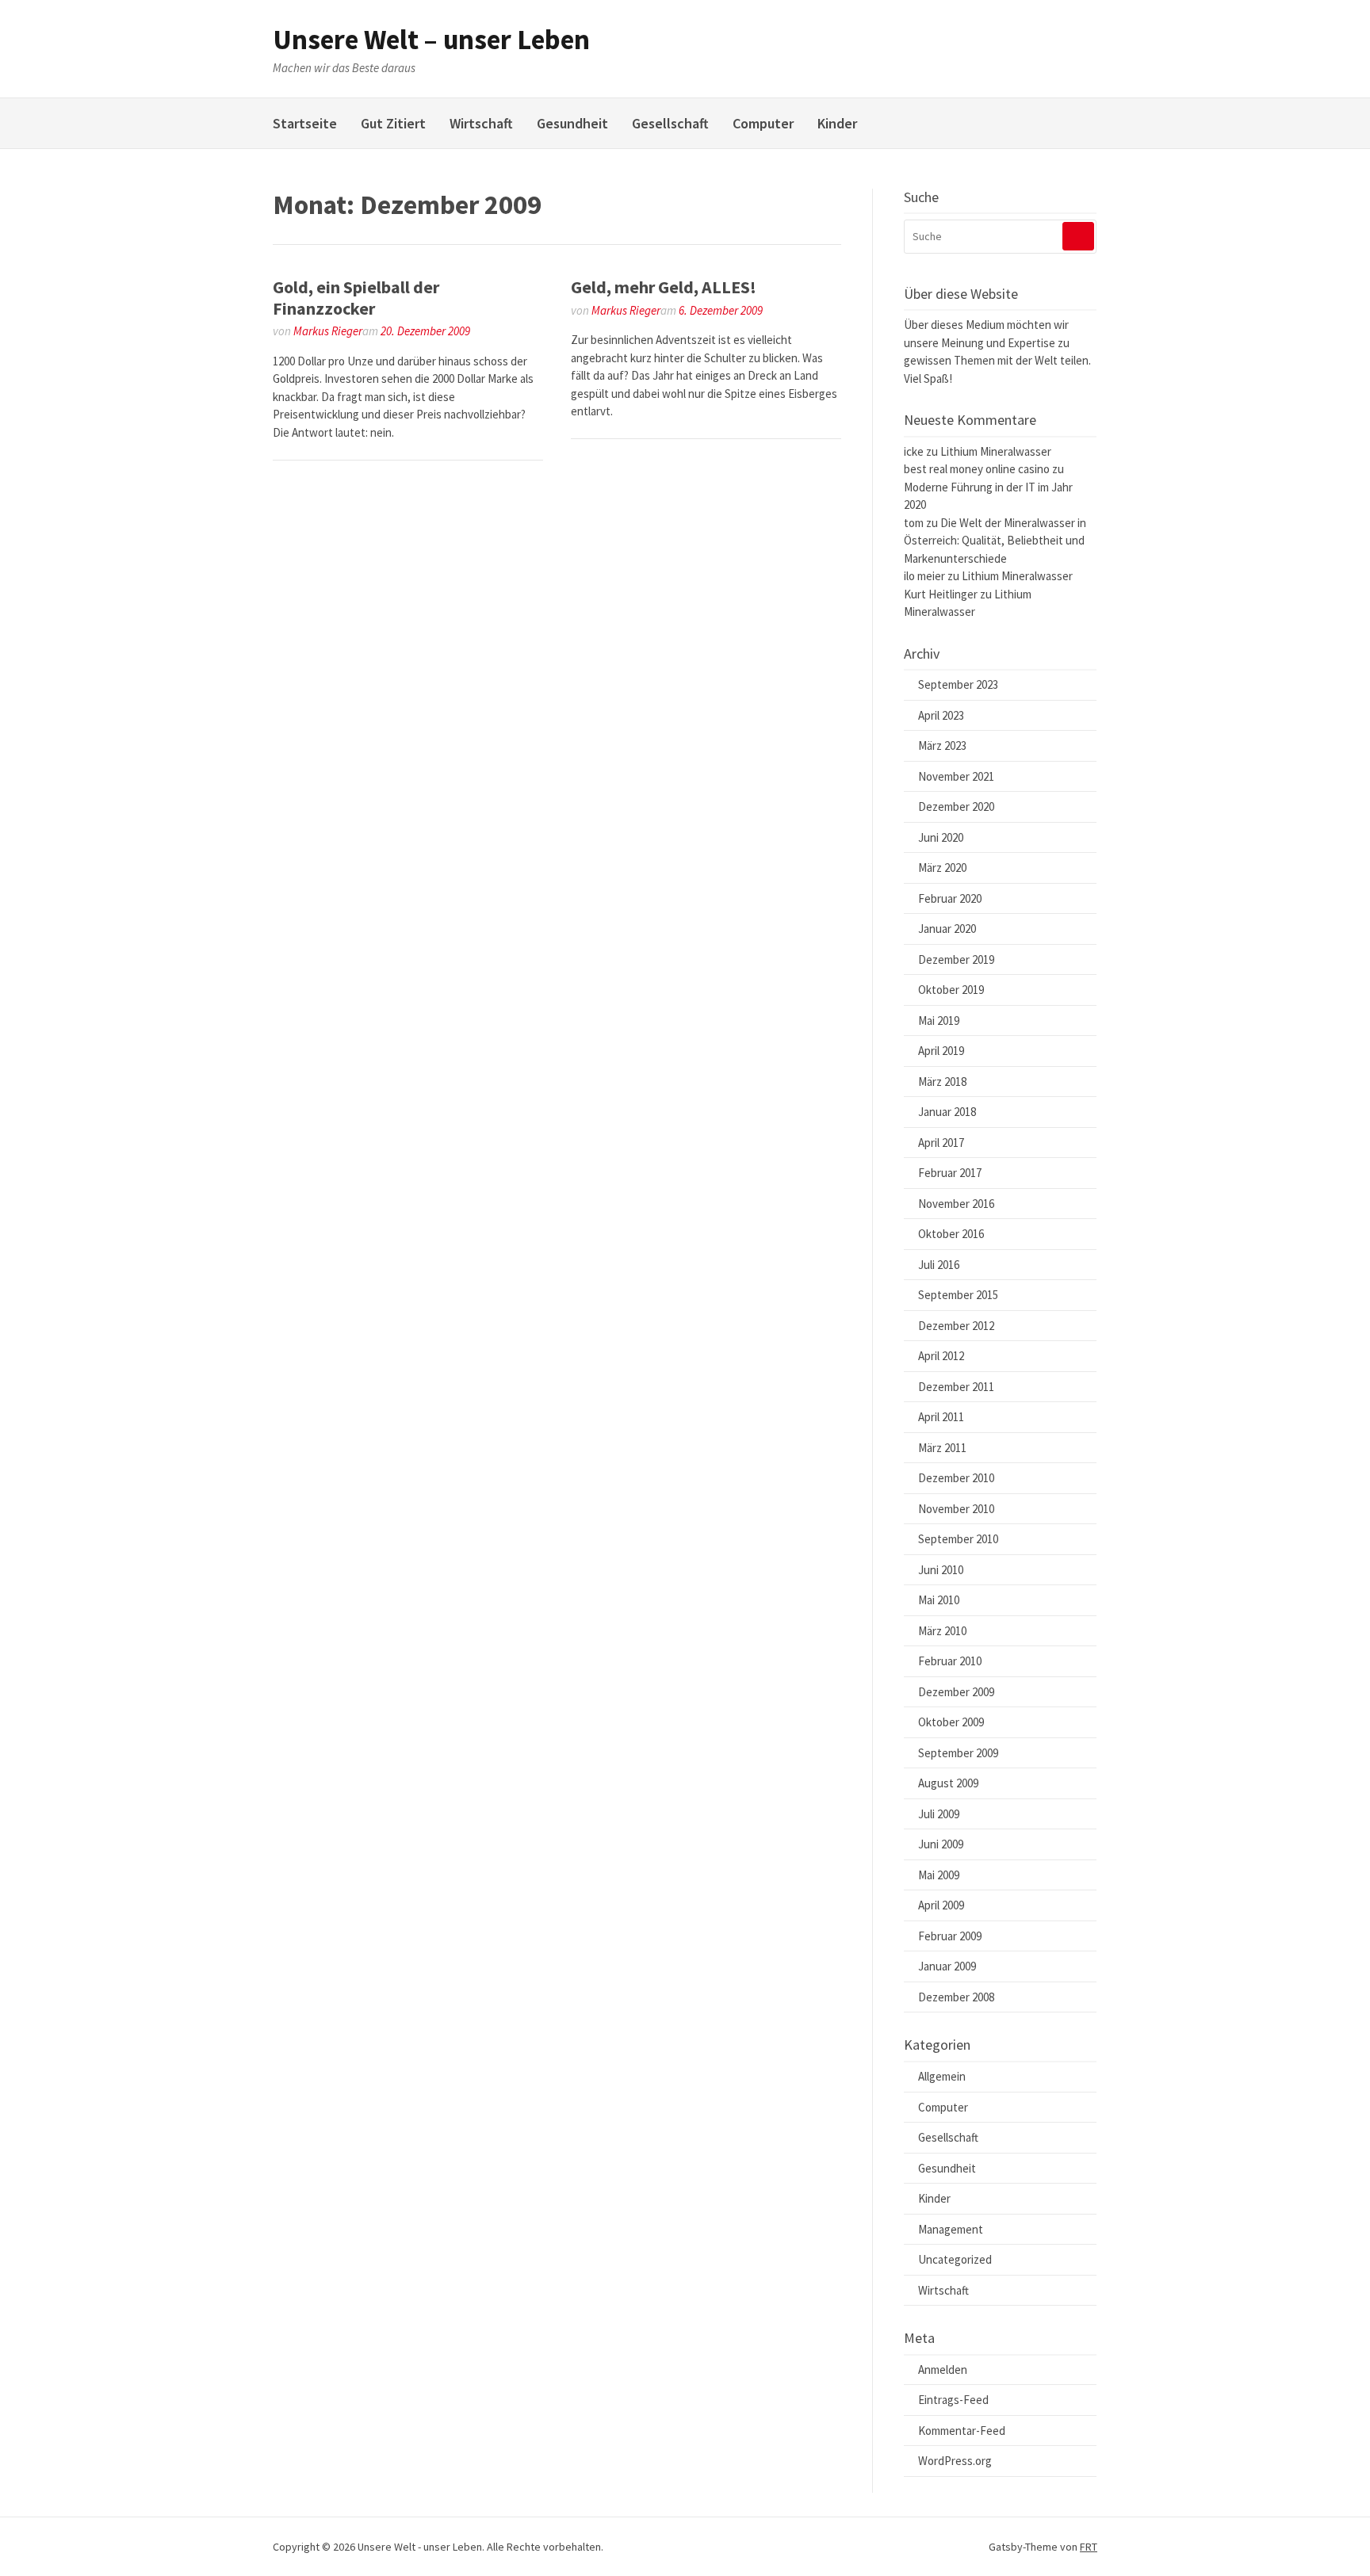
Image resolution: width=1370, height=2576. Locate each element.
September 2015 (958, 1295)
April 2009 (941, 1905)
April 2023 (941, 715)
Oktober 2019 (951, 990)
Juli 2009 (939, 1814)
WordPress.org (955, 2461)
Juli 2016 (939, 1265)
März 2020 (942, 868)
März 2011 (942, 1448)
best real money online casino (977, 469)
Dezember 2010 (956, 1478)
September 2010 (958, 1539)
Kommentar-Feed (962, 2431)
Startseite (305, 123)
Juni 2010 (941, 1570)
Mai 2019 (939, 1020)
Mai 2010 (939, 1600)
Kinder (837, 123)
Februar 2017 (950, 1173)
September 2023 (958, 684)
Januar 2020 (947, 929)
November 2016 (956, 1204)
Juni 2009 (941, 1844)
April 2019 (941, 1051)
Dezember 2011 (956, 1387)
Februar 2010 (950, 1661)
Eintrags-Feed (953, 2400)
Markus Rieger (328, 331)
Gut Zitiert (393, 123)
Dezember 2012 (956, 1326)
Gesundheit (572, 123)
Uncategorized (955, 2259)
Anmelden (943, 2370)
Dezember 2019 (956, 959)
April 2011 (941, 1417)
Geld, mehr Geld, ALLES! (664, 287)
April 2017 (941, 1143)
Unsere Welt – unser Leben (431, 40)
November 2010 (956, 1509)
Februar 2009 (950, 1936)
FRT (1089, 2547)
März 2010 (942, 1631)
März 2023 (942, 745)
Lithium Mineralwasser (996, 451)
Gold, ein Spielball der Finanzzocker (356, 297)
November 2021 (956, 776)
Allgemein (942, 2076)
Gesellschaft (670, 123)
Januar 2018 (947, 1112)
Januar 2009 (947, 1966)
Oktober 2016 (951, 1234)
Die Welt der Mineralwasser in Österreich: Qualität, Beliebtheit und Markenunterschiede (995, 541)
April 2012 (941, 1356)
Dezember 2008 (956, 1997)
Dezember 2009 (956, 1692)
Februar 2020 (950, 898)
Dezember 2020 (956, 806)
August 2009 (948, 1783)
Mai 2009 (939, 1875)
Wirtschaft (481, 123)
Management (951, 2229)
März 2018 (942, 1082)
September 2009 (958, 1753)
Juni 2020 (941, 837)
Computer (763, 123)
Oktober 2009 (951, 1722)
